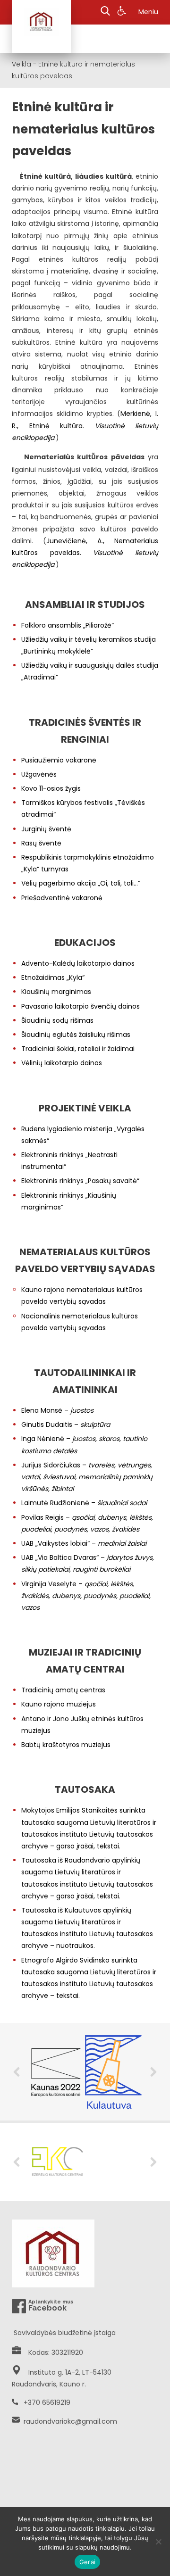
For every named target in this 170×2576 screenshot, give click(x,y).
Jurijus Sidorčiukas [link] (51, 1465)
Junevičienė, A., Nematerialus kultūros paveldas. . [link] (85, 553)
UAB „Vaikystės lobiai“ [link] (55, 1543)
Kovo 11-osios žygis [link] (51, 788)
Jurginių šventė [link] (46, 829)
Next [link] (153, 2072)
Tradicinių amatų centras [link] (63, 1690)
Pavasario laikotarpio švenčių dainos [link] (81, 1006)
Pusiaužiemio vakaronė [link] (59, 760)
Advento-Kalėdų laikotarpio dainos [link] (78, 963)
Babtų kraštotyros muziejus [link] (66, 1745)
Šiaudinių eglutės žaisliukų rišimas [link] (76, 1035)
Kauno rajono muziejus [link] (59, 1704)
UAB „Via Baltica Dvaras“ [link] (60, 1557)
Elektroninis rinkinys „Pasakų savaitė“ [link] (80, 1181)
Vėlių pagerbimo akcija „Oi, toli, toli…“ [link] (81, 883)
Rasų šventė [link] (41, 843)
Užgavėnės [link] (39, 774)
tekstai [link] (108, 1846)
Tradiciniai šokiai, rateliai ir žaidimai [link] (78, 1049)
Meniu (148, 12)
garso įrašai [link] (75, 1846)
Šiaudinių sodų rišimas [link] (57, 1020)
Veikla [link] (21, 64)
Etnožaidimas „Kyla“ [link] (53, 977)
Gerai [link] (87, 2562)
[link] (123, 12)
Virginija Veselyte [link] (49, 1584)
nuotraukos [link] (75, 1946)
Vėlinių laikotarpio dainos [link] (62, 1063)
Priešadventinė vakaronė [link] (62, 898)
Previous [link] (17, 2072)
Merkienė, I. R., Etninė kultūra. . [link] (85, 425)
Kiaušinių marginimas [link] (56, 992)
